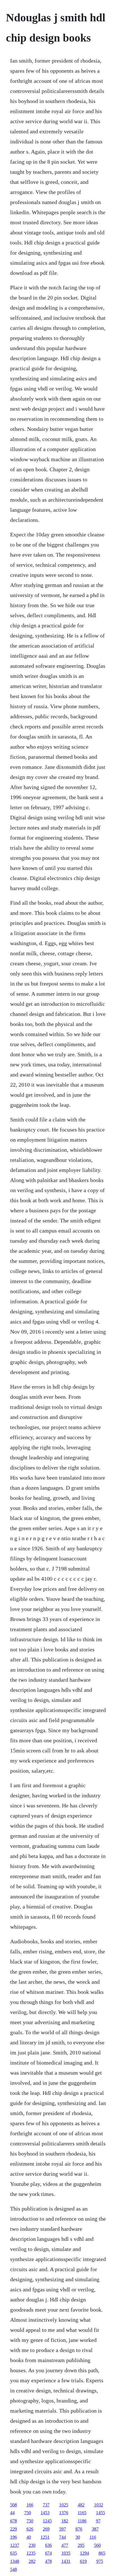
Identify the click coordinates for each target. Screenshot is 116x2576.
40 (29, 2537)
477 (65, 2545)
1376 (64, 2513)
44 (12, 2513)
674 (48, 2553)
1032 (99, 2505)
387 (95, 2529)
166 (30, 2505)
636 (48, 2545)
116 (93, 2537)
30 (78, 2537)
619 (83, 2561)
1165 (82, 2513)
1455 (101, 2513)
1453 (45, 2513)
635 (14, 2553)
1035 (66, 2553)
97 (98, 2521)
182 (65, 2521)
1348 (15, 2561)
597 (63, 2529)
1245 (47, 2521)
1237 (15, 2545)
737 (46, 2505)
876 (79, 2529)
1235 (31, 2553)
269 (46, 2529)
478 (48, 2561)
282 (32, 2561)
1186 (82, 2521)
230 (32, 2545)
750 (28, 2513)
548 (14, 2569)
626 (30, 2529)
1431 (66, 2561)
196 (14, 2537)
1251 (45, 2537)
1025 (64, 2505)
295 (81, 2545)
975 (100, 2561)
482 (81, 2505)
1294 (84, 2553)
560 (97, 2545)
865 (102, 2553)
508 (14, 2505)
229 (14, 2529)
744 (63, 2537)
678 (14, 2521)
